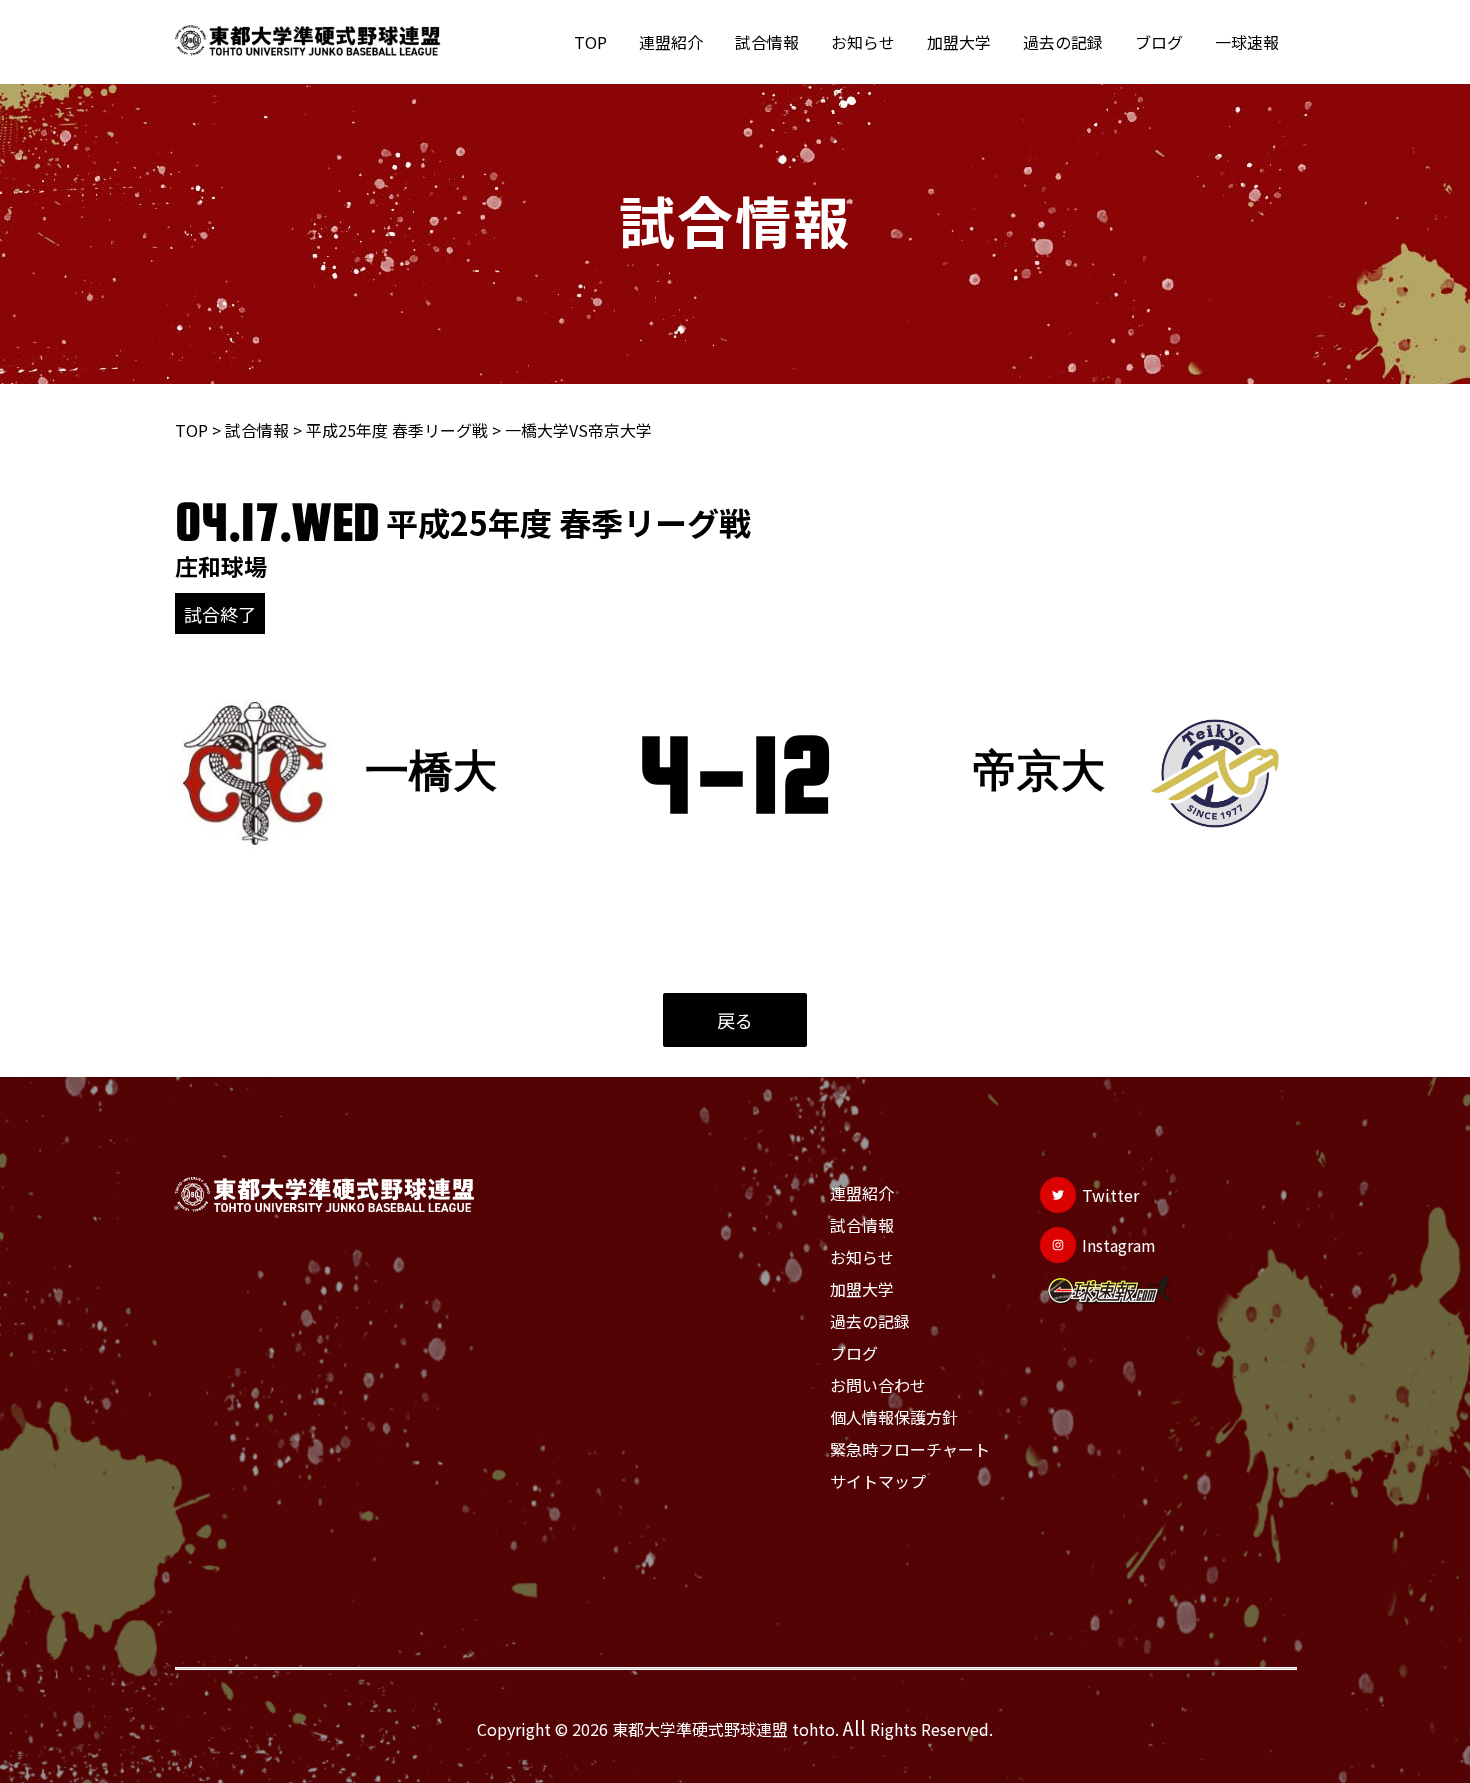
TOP (590, 42)
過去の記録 (1063, 42)
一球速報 (1247, 42)
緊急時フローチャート (910, 1449)
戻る (735, 1020)
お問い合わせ (878, 1385)
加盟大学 (959, 42)
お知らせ (863, 42)
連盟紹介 (671, 42)
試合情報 (767, 42)
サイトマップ (878, 1481)
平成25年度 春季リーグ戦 (397, 430)
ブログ (1159, 42)
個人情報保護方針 (894, 1417)
